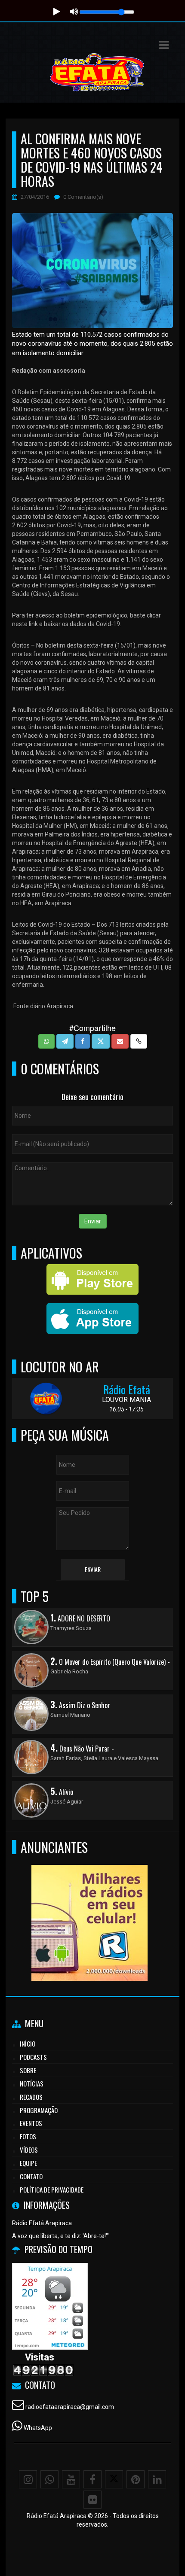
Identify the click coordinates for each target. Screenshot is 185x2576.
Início (28, 2044)
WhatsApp (38, 2428)
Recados (31, 2097)
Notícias (32, 2083)
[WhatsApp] (49, 2479)
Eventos (31, 2123)
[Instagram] (28, 2479)
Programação (39, 2110)
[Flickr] (92, 2500)
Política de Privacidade (52, 2190)
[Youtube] (71, 2479)
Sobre (28, 2070)
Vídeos (29, 2150)
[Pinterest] (136, 2479)
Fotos (28, 2136)
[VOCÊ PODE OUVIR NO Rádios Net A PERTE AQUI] (89, 1907)
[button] (164, 45)
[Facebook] (92, 2479)
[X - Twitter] (114, 2479)
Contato (31, 2176)
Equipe (28, 2163)
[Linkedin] (157, 2479)
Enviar (93, 1221)
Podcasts (33, 2057)
